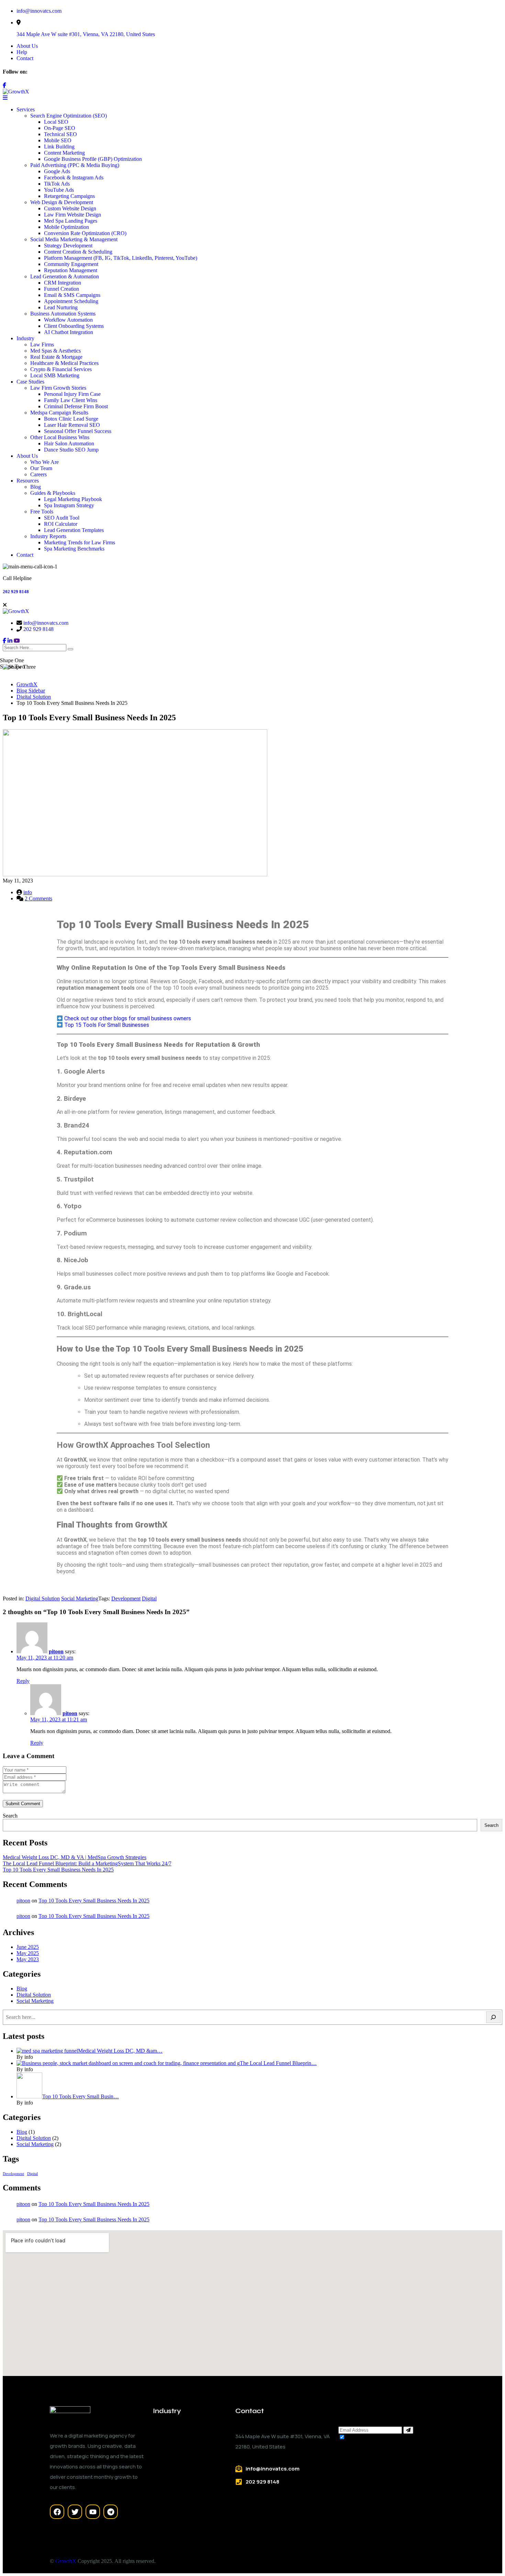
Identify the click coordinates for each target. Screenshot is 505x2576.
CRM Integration (63, 283)
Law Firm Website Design (72, 215)
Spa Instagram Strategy (69, 505)
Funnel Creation (61, 289)
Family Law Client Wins (71, 400)
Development (126, 1598)
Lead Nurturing (61, 307)
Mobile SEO (58, 140)
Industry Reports (48, 536)
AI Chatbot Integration (69, 332)
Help (22, 52)
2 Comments (38, 898)
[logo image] (16, 611)
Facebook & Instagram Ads (74, 177)
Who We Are (44, 462)
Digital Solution (43, 1598)
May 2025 (28, 1953)
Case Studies (30, 382)
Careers (38, 474)
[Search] (493, 2017)
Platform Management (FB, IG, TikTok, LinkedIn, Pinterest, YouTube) (121, 258)
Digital (149, 1598)
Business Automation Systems (63, 314)
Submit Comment (23, 1804)
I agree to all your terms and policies (386, 2437)
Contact (25, 58)
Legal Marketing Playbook (73, 499)
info (28, 892)
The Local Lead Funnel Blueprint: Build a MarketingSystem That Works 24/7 (87, 1863)
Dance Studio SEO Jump (71, 450)
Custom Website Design (70, 208)
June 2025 (28, 1947)
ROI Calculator (61, 524)
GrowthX (66, 2561)
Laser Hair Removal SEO (72, 425)
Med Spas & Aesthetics (55, 351)
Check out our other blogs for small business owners (128, 1018)
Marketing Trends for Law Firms (80, 542)
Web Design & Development (62, 202)
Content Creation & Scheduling (78, 252)
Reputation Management (71, 270)
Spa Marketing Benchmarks (74, 549)
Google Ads (57, 171)
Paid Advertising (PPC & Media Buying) (75, 165)
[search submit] (70, 649)
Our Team (41, 468)
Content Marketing (64, 153)
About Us (27, 46)
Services (26, 109)
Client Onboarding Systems (74, 326)
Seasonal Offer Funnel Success (78, 431)
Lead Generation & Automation (65, 276)
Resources (28, 481)
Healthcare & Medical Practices (64, 363)
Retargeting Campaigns (69, 196)
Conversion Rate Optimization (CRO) (85, 233)
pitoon (56, 1651)
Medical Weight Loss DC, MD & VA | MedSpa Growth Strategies (75, 1857)
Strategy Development (68, 246)
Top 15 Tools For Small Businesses (107, 1025)
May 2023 (28, 1959)
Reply (23, 1681)
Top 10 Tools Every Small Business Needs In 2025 (58, 1870)
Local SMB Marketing (55, 375)
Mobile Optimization (66, 227)
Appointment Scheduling (71, 301)
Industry (25, 338)
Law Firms (42, 345)
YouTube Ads (59, 190)
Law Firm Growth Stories (58, 388)
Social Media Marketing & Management (74, 239)
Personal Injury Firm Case (72, 394)
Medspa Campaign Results (59, 413)
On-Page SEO (60, 128)
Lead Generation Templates (74, 530)
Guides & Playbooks (53, 493)
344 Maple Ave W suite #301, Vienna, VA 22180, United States (86, 34)
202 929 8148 (16, 592)
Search (10, 1816)
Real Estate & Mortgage (56, 357)
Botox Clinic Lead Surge (71, 419)
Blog (36, 487)
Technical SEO (60, 134)
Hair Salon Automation (69, 443)
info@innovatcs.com (39, 11)
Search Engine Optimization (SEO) (69, 116)
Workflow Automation (68, 320)
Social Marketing (80, 1598)
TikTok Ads (57, 184)
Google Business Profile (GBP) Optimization (93, 159)
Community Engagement (71, 264)
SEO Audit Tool (62, 518)
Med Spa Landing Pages (71, 221)
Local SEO (56, 122)
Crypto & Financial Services (61, 369)
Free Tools (42, 512)
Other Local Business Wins (60, 437)
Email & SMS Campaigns (72, 295)
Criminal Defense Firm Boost (76, 406)
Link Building (59, 147)
